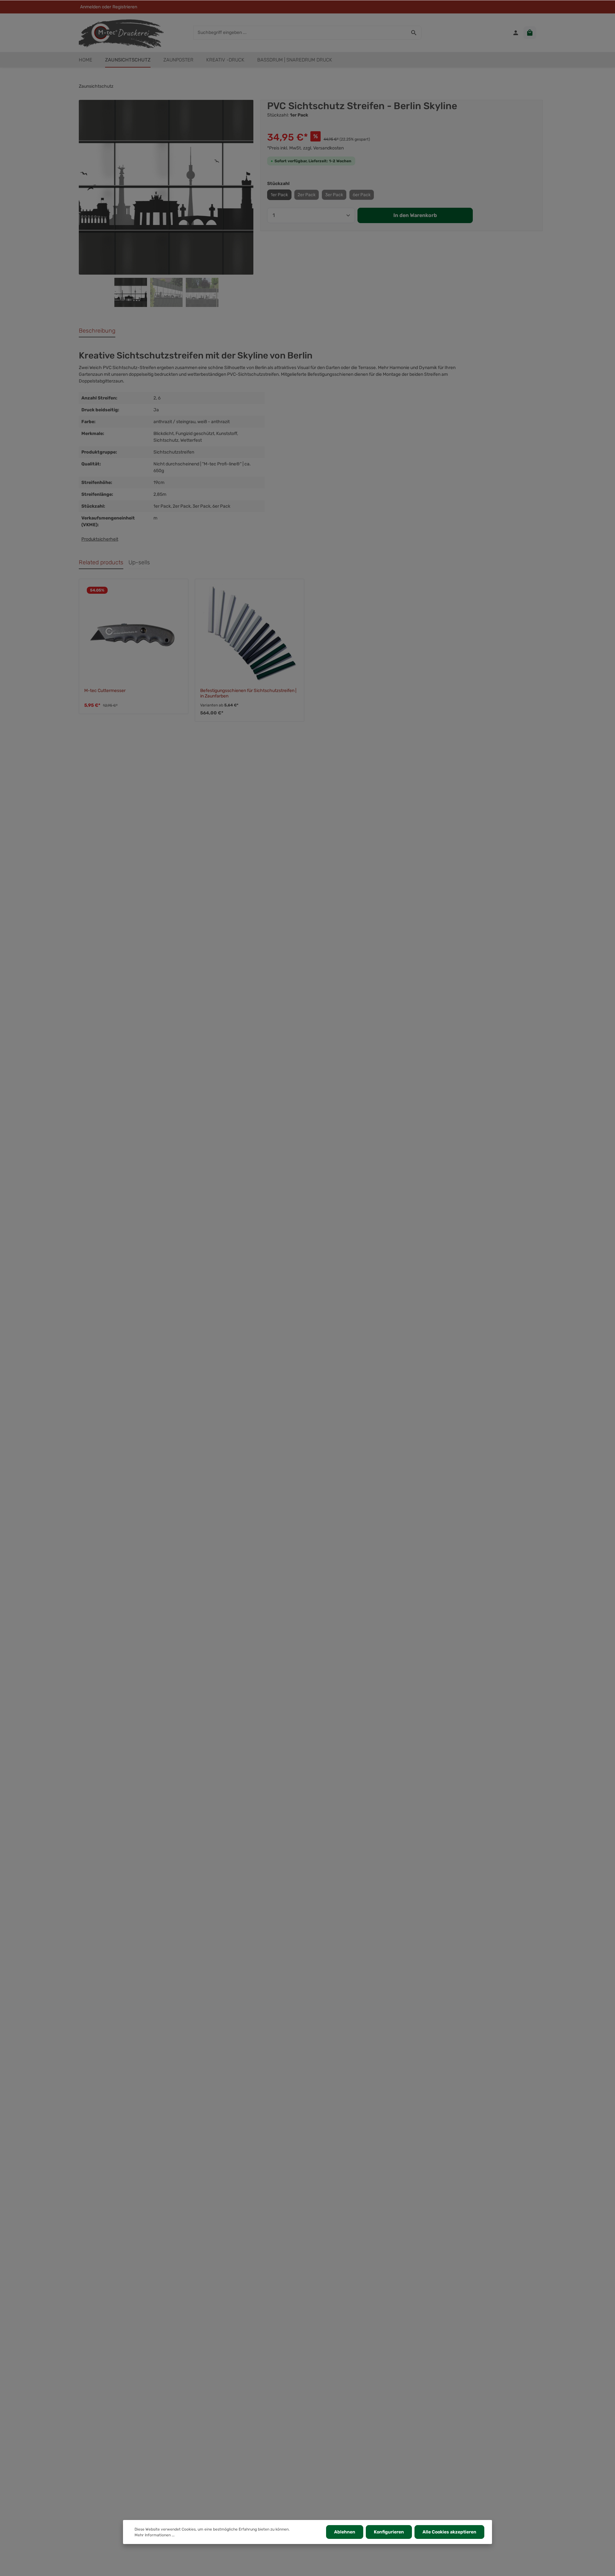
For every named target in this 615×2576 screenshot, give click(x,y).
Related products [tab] (101, 562)
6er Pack (362, 195)
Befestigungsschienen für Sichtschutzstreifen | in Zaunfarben (248, 693)
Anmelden (90, 7)
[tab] (97, 331)
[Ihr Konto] (516, 33)
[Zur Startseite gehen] (121, 33)
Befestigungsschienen (330, 374)
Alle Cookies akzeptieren (449, 2532)
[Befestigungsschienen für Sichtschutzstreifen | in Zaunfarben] (250, 633)
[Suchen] (414, 33)
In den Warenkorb (415, 215)
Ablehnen (345, 2532)
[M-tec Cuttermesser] (134, 633)
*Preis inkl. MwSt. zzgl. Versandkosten (305, 148)
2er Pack (307, 195)
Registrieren (125, 7)
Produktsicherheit (100, 539)
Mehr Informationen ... (155, 2535)
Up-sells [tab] (139, 562)
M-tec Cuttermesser (105, 691)
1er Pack (279, 195)
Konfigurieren (389, 2532)
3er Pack (334, 195)
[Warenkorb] (530, 33)
